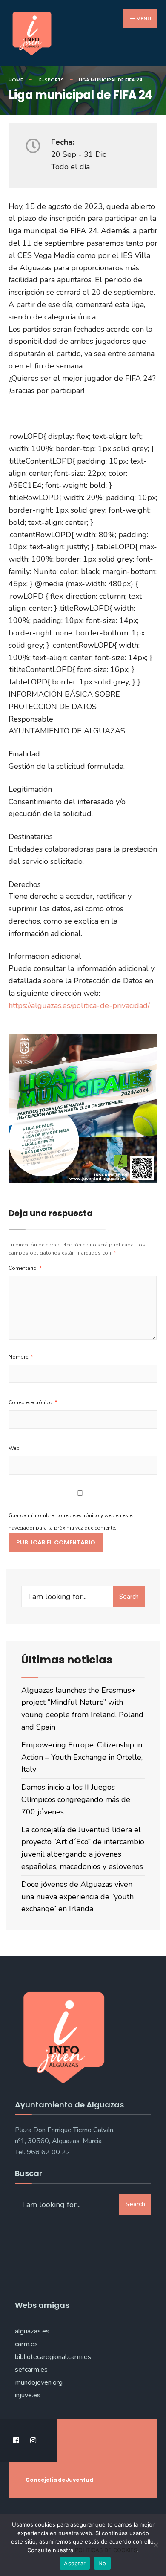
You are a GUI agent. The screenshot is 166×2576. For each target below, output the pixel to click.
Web (14, 1448)
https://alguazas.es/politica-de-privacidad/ (79, 1005)
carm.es (26, 2344)
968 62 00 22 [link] (49, 2152)
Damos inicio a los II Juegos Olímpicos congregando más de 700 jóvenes (76, 1799)
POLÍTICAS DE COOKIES (106, 2550)
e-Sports (52, 80)
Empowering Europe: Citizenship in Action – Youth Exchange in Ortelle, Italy (82, 1757)
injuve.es (28, 2395)
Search (129, 1597)
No (102, 2563)
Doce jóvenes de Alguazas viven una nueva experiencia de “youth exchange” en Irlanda (77, 1897)
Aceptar (75, 2563)
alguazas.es (32, 2331)
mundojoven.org (39, 2382)
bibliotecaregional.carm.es (53, 2357)
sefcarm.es (31, 2370)
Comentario (25, 1268)
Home (16, 80)
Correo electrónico (33, 1402)
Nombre (21, 1357)
